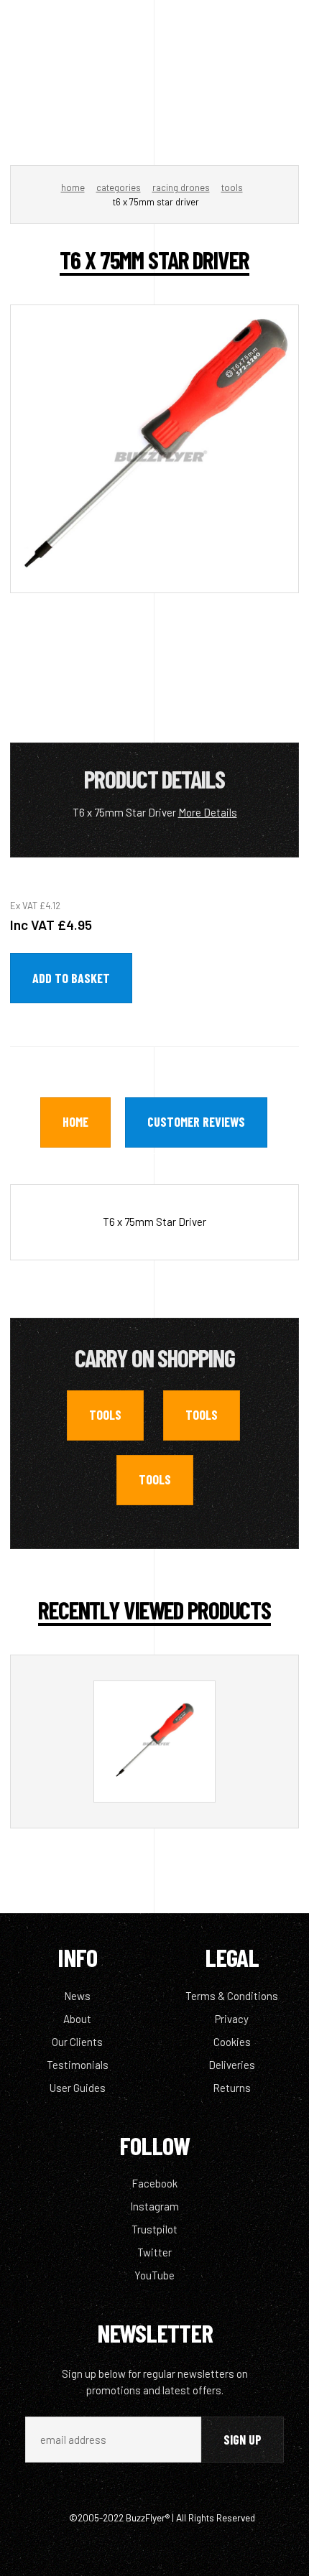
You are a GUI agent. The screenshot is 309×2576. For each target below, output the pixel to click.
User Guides (78, 2088)
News (77, 1996)
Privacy (232, 2019)
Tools (232, 187)
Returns (232, 2088)
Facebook (154, 2183)
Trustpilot (154, 2229)
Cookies (232, 2042)
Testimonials (78, 2065)
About (77, 2019)
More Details (208, 812)
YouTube (154, 2275)
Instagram (154, 2206)
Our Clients (77, 2042)
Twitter (154, 2252)
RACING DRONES (181, 187)
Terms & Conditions (232, 1996)
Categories (119, 187)
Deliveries (232, 2065)
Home (73, 187)
